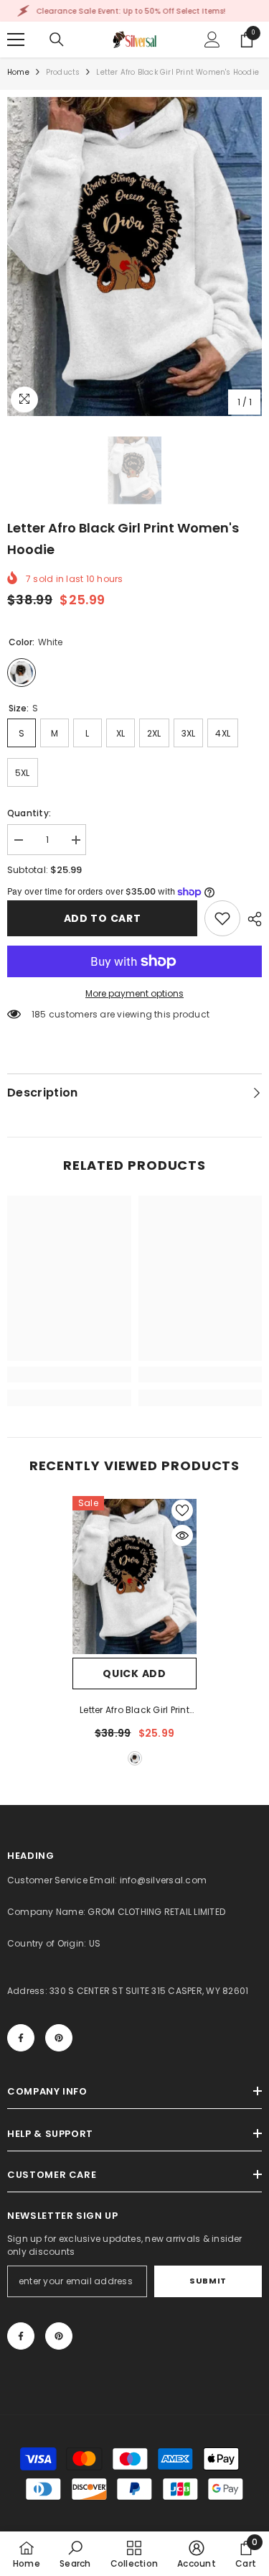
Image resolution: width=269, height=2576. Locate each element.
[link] (222, 918)
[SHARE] (251, 919)
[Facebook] (21, 2038)
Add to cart (103, 918)
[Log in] (212, 40)
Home (18, 72)
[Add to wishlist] (182, 1510)
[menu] (16, 40)
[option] (134, 257)
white (135, 1758)
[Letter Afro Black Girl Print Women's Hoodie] (134, 1577)
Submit (208, 2281)
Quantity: (29, 813)
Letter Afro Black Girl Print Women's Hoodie (134, 1711)
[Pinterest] (59, 2038)
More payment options (134, 993)
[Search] (57, 40)
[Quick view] (182, 1536)
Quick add (134, 1674)
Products (63, 72)
